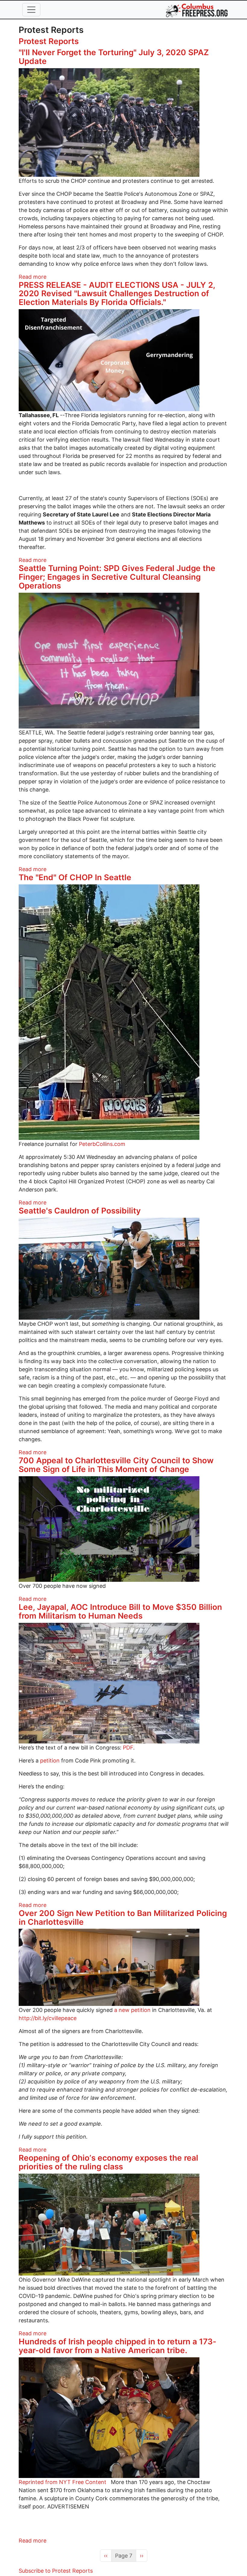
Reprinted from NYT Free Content (63, 2482)
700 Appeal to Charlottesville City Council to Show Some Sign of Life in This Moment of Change (116, 1465)
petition (50, 1761)
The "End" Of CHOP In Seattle (75, 877)
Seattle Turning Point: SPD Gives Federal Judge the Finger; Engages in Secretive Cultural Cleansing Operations (117, 577)
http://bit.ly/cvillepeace (48, 2018)
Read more (33, 277)
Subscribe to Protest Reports (56, 2571)
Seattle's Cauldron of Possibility (80, 1211)
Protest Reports (49, 41)
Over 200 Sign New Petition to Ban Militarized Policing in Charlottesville (123, 1918)
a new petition (132, 2010)
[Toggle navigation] (31, 10)
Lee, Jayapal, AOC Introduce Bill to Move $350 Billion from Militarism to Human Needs (120, 1611)
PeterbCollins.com (102, 1144)
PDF (128, 1748)
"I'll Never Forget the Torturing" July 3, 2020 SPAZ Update (114, 57)
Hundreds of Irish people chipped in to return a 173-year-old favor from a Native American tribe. (117, 2346)
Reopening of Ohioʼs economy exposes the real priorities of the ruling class (108, 2162)
